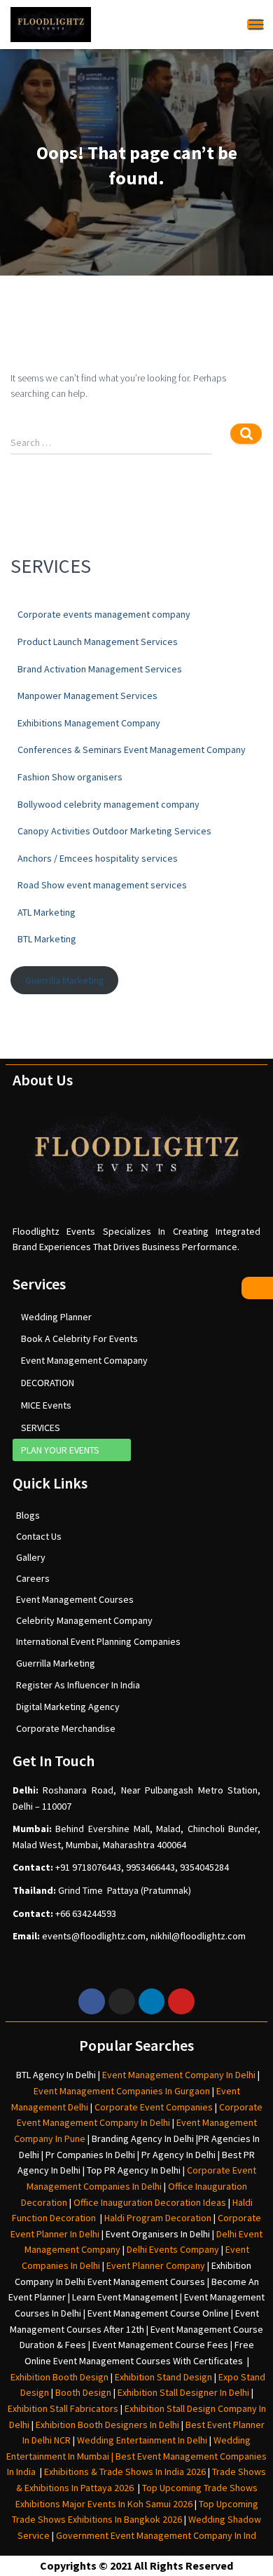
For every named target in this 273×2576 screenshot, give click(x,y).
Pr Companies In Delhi (90, 2155)
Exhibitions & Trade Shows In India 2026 (126, 2472)
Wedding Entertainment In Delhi (142, 2440)
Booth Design (83, 2392)
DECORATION (48, 1383)
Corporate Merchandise (66, 1728)
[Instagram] (122, 2002)
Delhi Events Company (173, 2249)
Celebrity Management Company (84, 1620)
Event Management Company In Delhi (179, 2075)
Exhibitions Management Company (89, 723)
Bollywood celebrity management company (108, 804)
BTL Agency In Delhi (56, 2075)
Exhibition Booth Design (58, 2377)
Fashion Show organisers (70, 777)
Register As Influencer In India (78, 1685)
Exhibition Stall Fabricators (63, 2408)
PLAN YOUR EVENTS (60, 1450)
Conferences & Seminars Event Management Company (132, 750)
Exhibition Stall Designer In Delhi (183, 2392)
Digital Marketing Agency (68, 1707)
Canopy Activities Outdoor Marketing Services (114, 831)
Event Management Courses (75, 1599)
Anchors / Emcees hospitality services (98, 858)
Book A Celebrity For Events (79, 1338)
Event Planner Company (156, 2265)
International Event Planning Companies (98, 1641)
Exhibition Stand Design (163, 2377)
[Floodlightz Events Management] (51, 25)
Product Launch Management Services (98, 642)
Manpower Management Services (87, 696)
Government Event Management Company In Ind (156, 2535)
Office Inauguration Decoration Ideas (150, 2202)
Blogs (28, 1515)
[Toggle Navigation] (255, 24)
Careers (33, 1578)
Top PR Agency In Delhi (134, 2170)
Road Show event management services (102, 885)
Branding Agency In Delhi (143, 2138)
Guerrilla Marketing (65, 980)
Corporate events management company (104, 614)
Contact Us (39, 1536)
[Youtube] (181, 2002)
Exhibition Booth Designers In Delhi (107, 2425)
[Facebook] (92, 2002)
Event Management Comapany (84, 1360)
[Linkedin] (152, 2002)
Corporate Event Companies (154, 2107)
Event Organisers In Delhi (158, 2234)
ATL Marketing (47, 912)
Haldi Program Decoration (158, 2218)
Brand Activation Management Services (100, 669)
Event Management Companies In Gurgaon (122, 2091)
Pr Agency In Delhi (178, 2155)
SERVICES (41, 1428)
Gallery (31, 1557)
